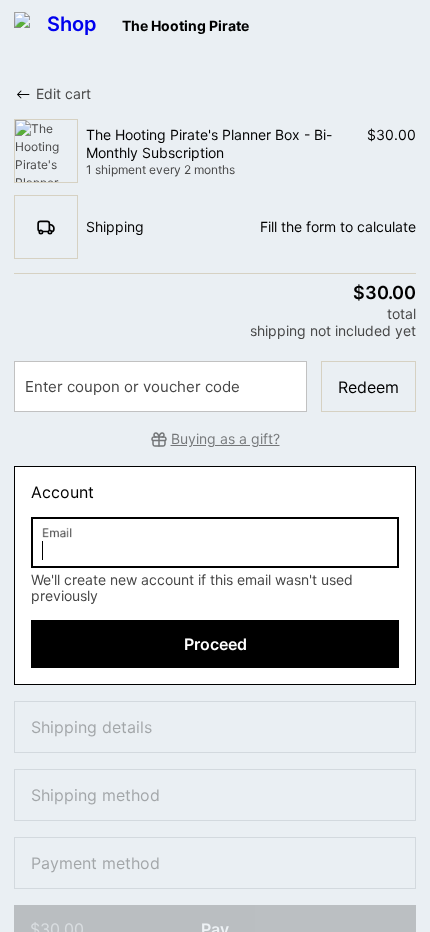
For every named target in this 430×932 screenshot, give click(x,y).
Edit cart (63, 93)
